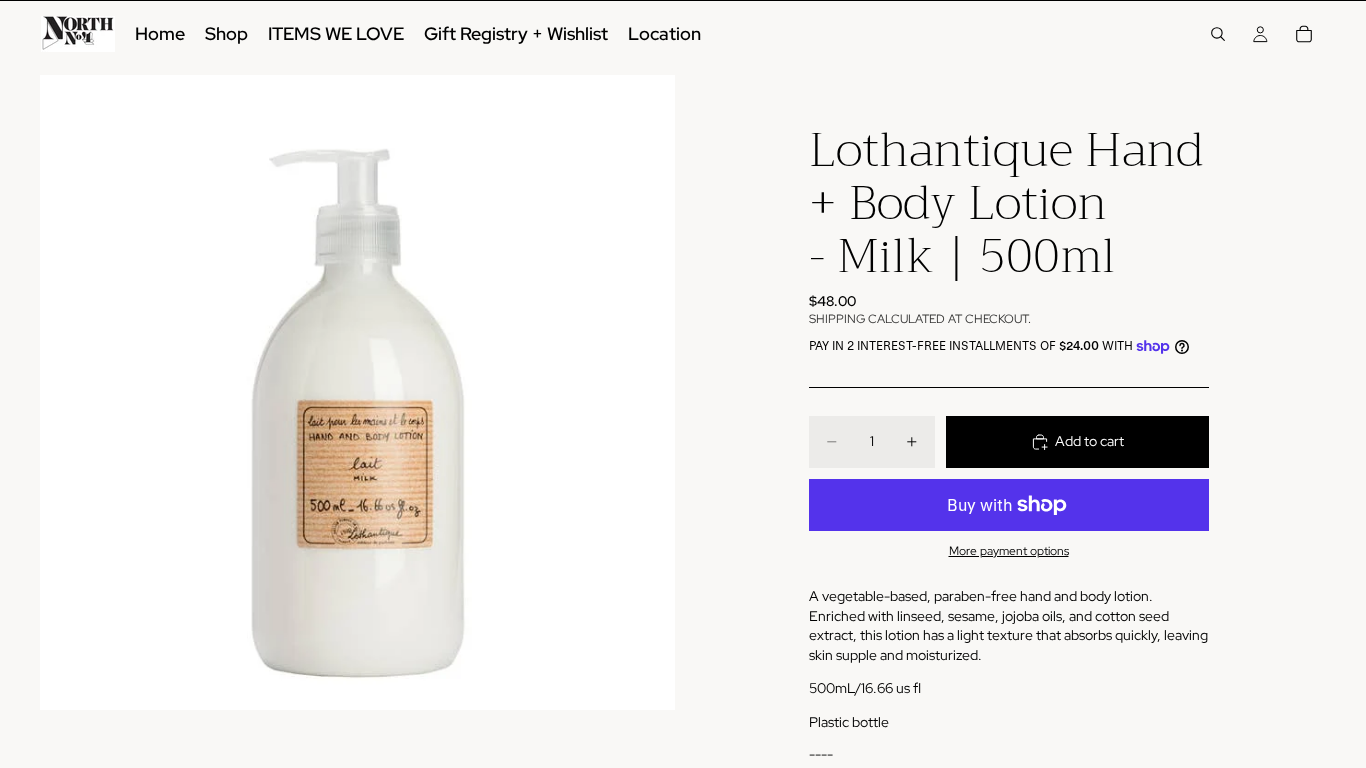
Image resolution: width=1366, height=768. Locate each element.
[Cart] (1304, 34)
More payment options (1009, 551)
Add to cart (1089, 441)
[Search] (1218, 34)
